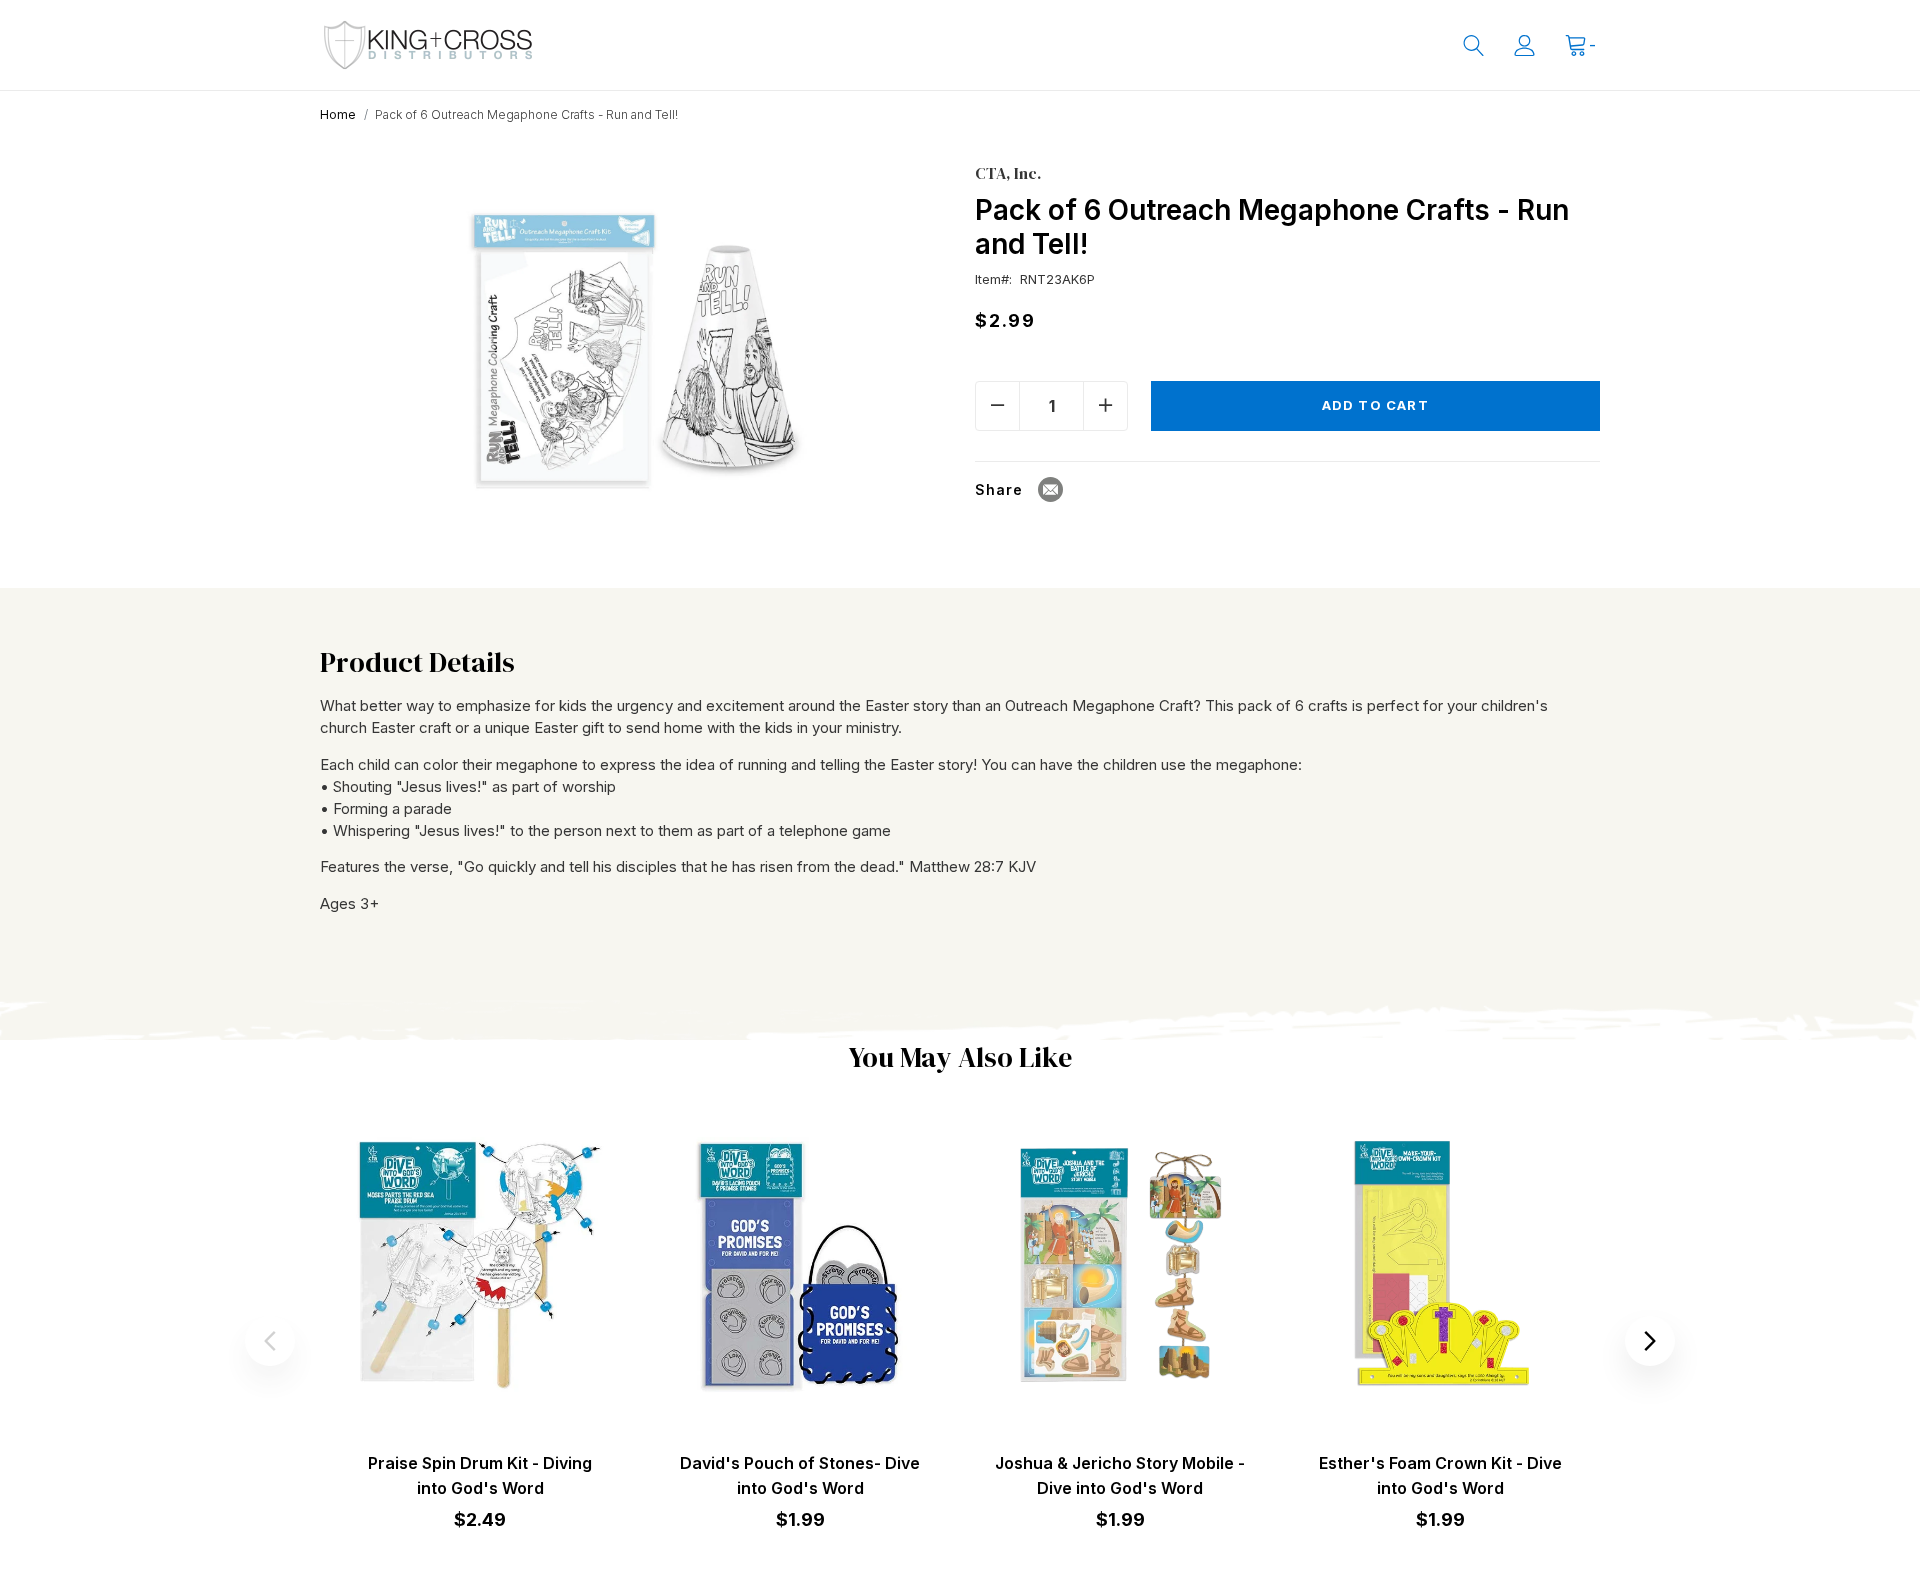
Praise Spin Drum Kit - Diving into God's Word (480, 1475)
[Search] (1473, 45)
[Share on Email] (1050, 489)
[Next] (1650, 1341)
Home (338, 114)
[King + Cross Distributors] (428, 45)
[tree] (632, 337)
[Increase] (1105, 406)
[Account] (1524, 45)
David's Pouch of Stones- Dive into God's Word (800, 1475)
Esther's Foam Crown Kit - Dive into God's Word (1440, 1475)
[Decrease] (997, 406)
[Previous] (270, 1341)
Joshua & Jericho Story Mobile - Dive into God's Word (1120, 1475)
